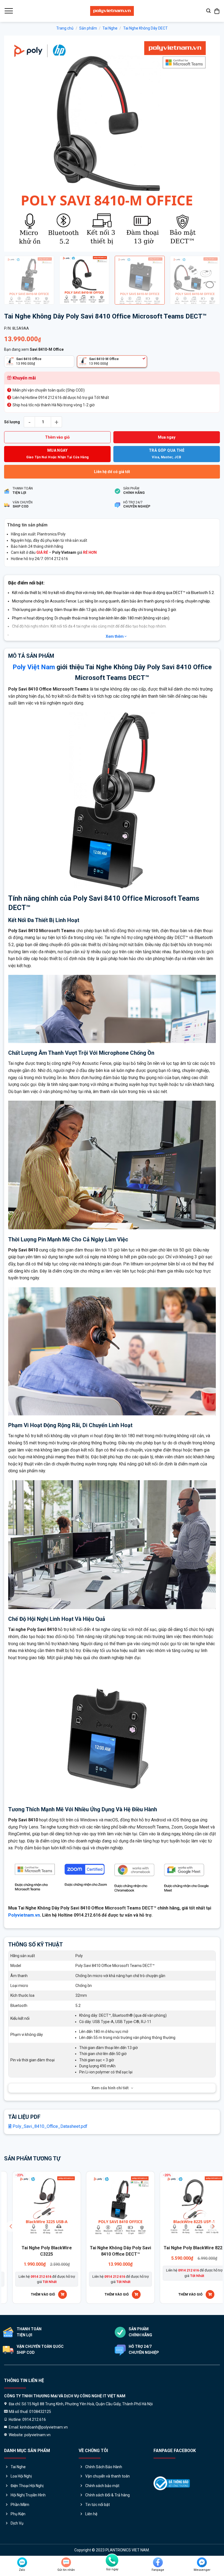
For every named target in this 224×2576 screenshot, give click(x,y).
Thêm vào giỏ (57, 437)
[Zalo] (22, 2562)
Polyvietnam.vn (24, 1915)
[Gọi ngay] (112, 2560)
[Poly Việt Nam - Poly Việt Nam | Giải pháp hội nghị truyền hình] (112, 11)
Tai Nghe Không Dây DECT (145, 28)
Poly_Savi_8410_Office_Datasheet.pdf (49, 2126)
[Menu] (8, 11)
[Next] (209, 144)
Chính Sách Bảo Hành (104, 2467)
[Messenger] (202, 2562)
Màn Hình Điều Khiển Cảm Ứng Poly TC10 (68, 2251)
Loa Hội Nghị (21, 2476)
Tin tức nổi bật (98, 2505)
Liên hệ (91, 2514)
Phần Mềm (20, 2505)
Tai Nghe (110, 28)
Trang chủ (65, 28)
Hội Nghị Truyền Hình (28, 2495)
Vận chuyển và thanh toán (107, 2476)
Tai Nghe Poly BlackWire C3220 (142, 2251)
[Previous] (15, 144)
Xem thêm (115, 636)
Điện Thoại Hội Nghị (27, 2486)
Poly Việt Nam (34, 667)
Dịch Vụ (17, 2523)
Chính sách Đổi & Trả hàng (107, 2495)
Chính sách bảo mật (102, 2486)
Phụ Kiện (18, 2514)
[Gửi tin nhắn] (66, 2562)
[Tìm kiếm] (208, 11)
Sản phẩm (88, 28)
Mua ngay (167, 437)
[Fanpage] (158, 2562)
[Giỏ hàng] (217, 11)
